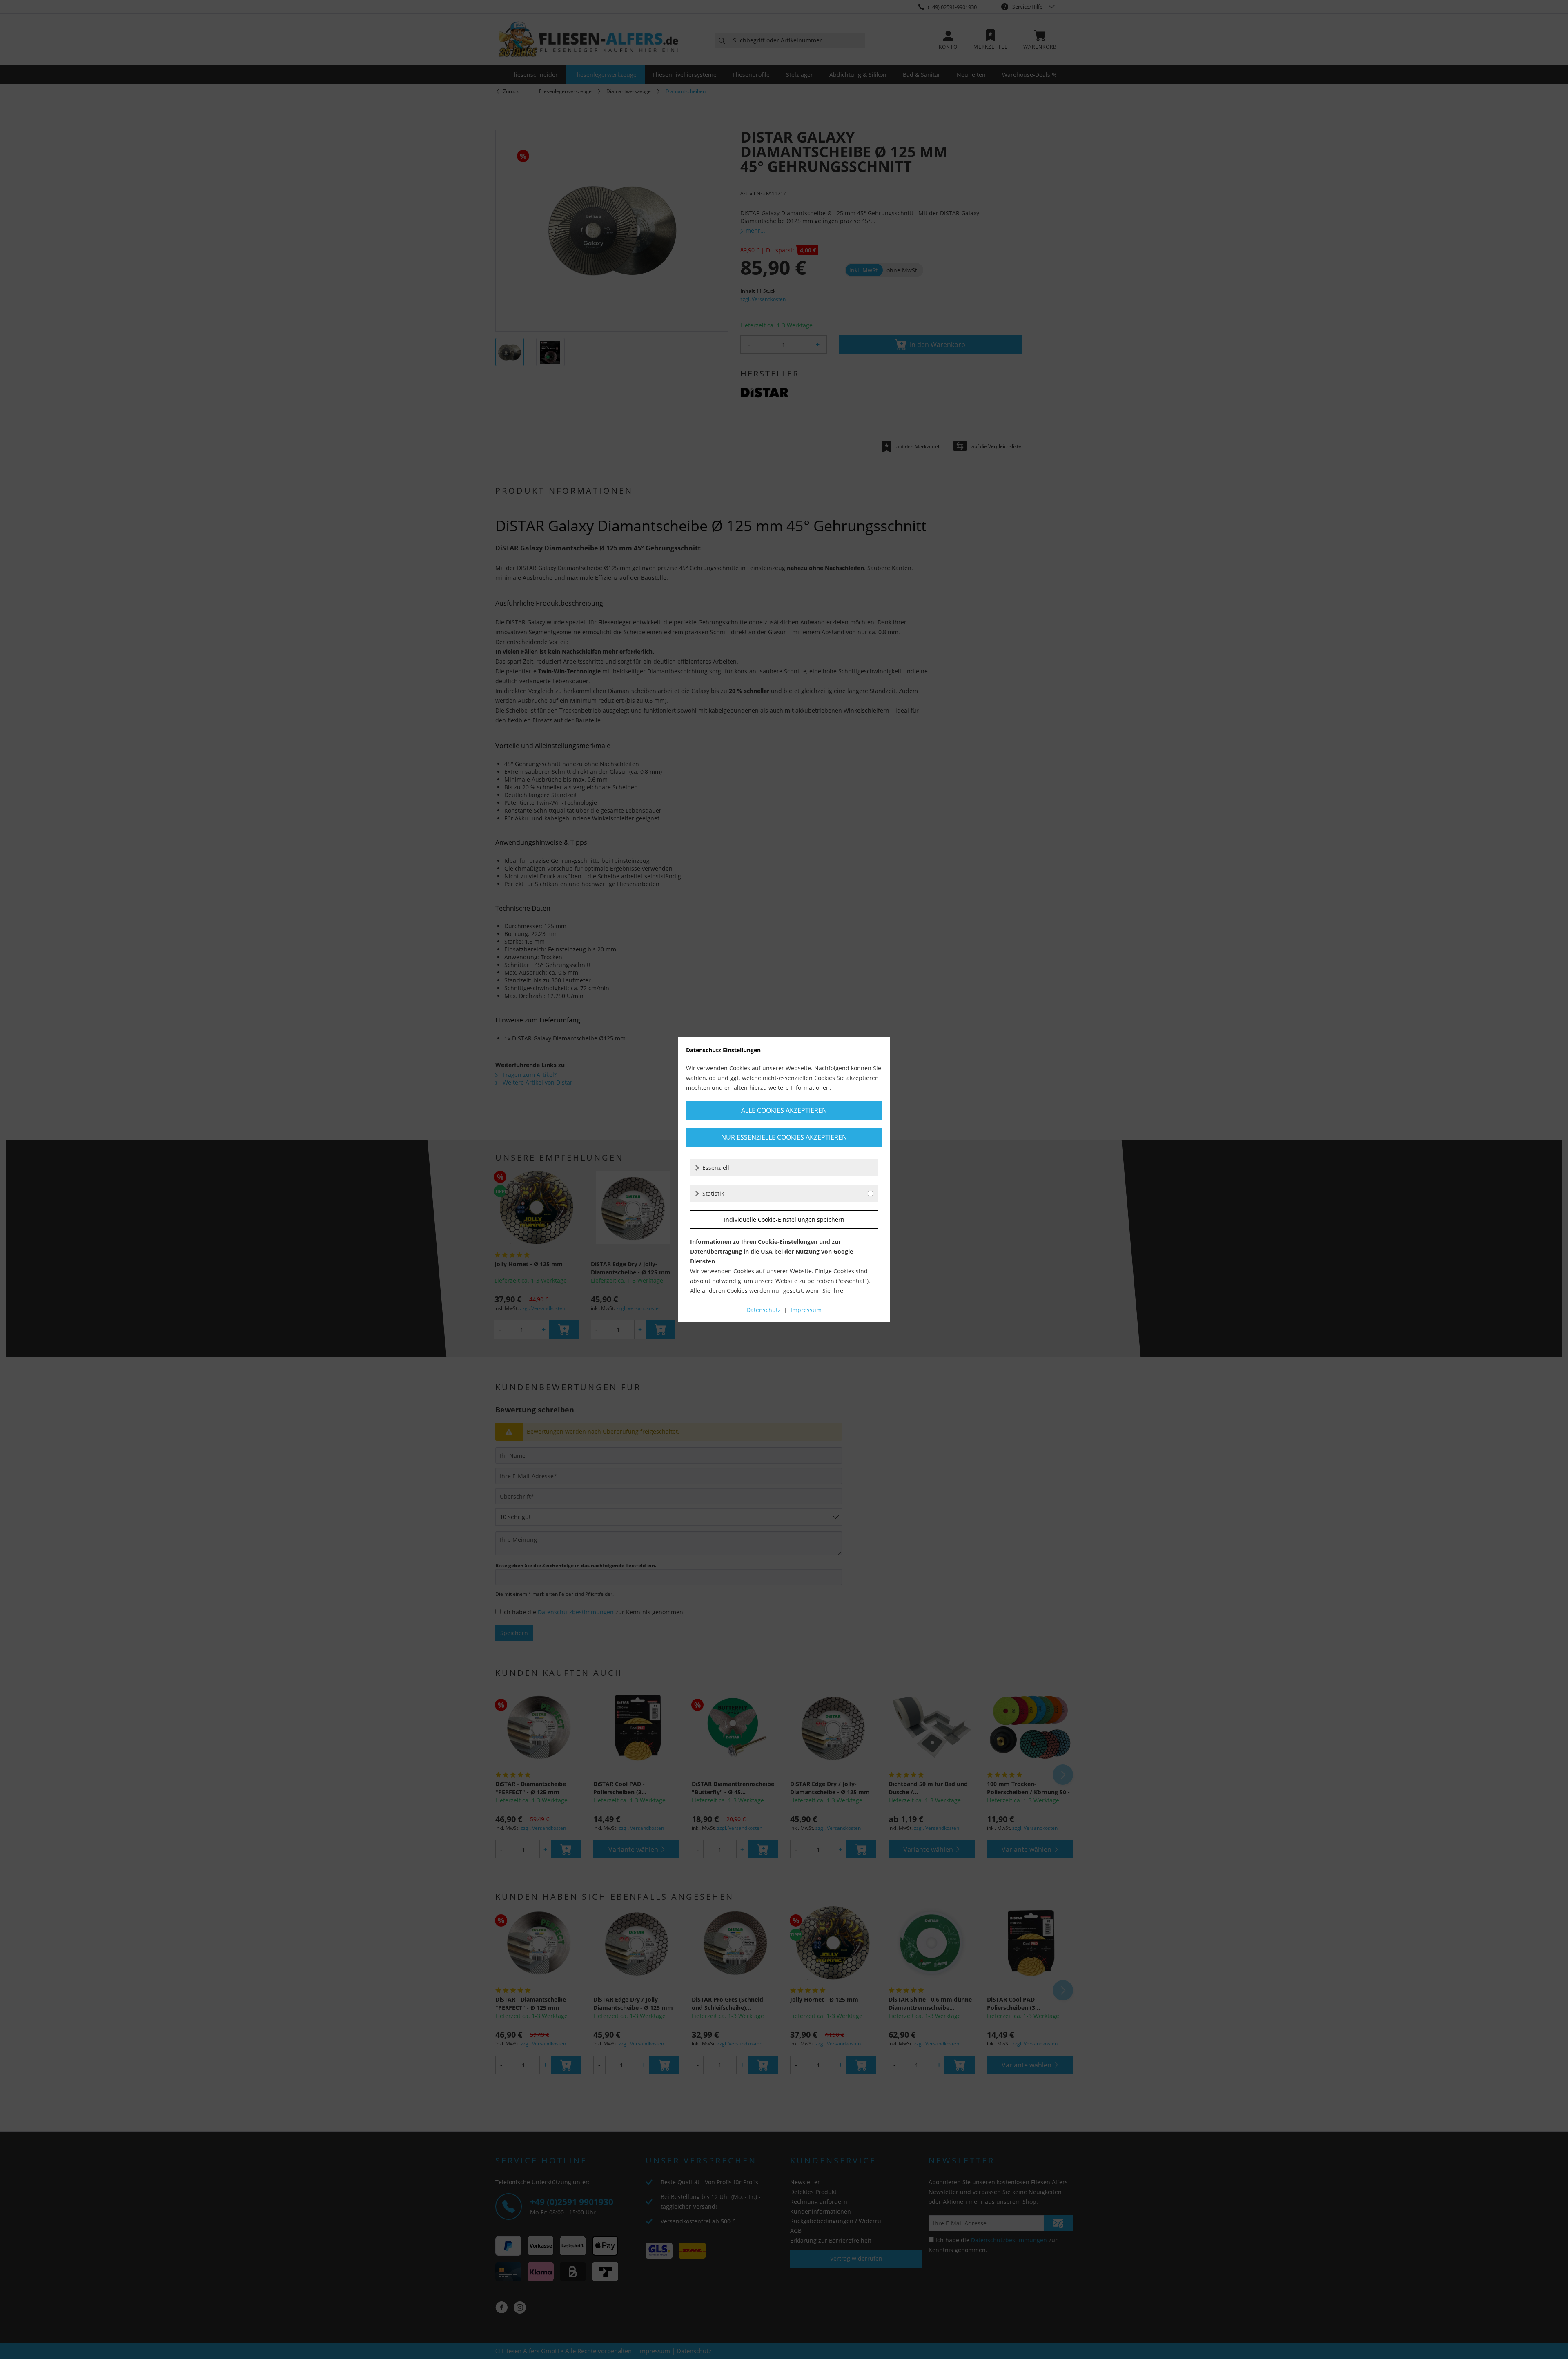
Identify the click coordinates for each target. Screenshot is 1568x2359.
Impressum (806, 1310)
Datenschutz (764, 1310)
